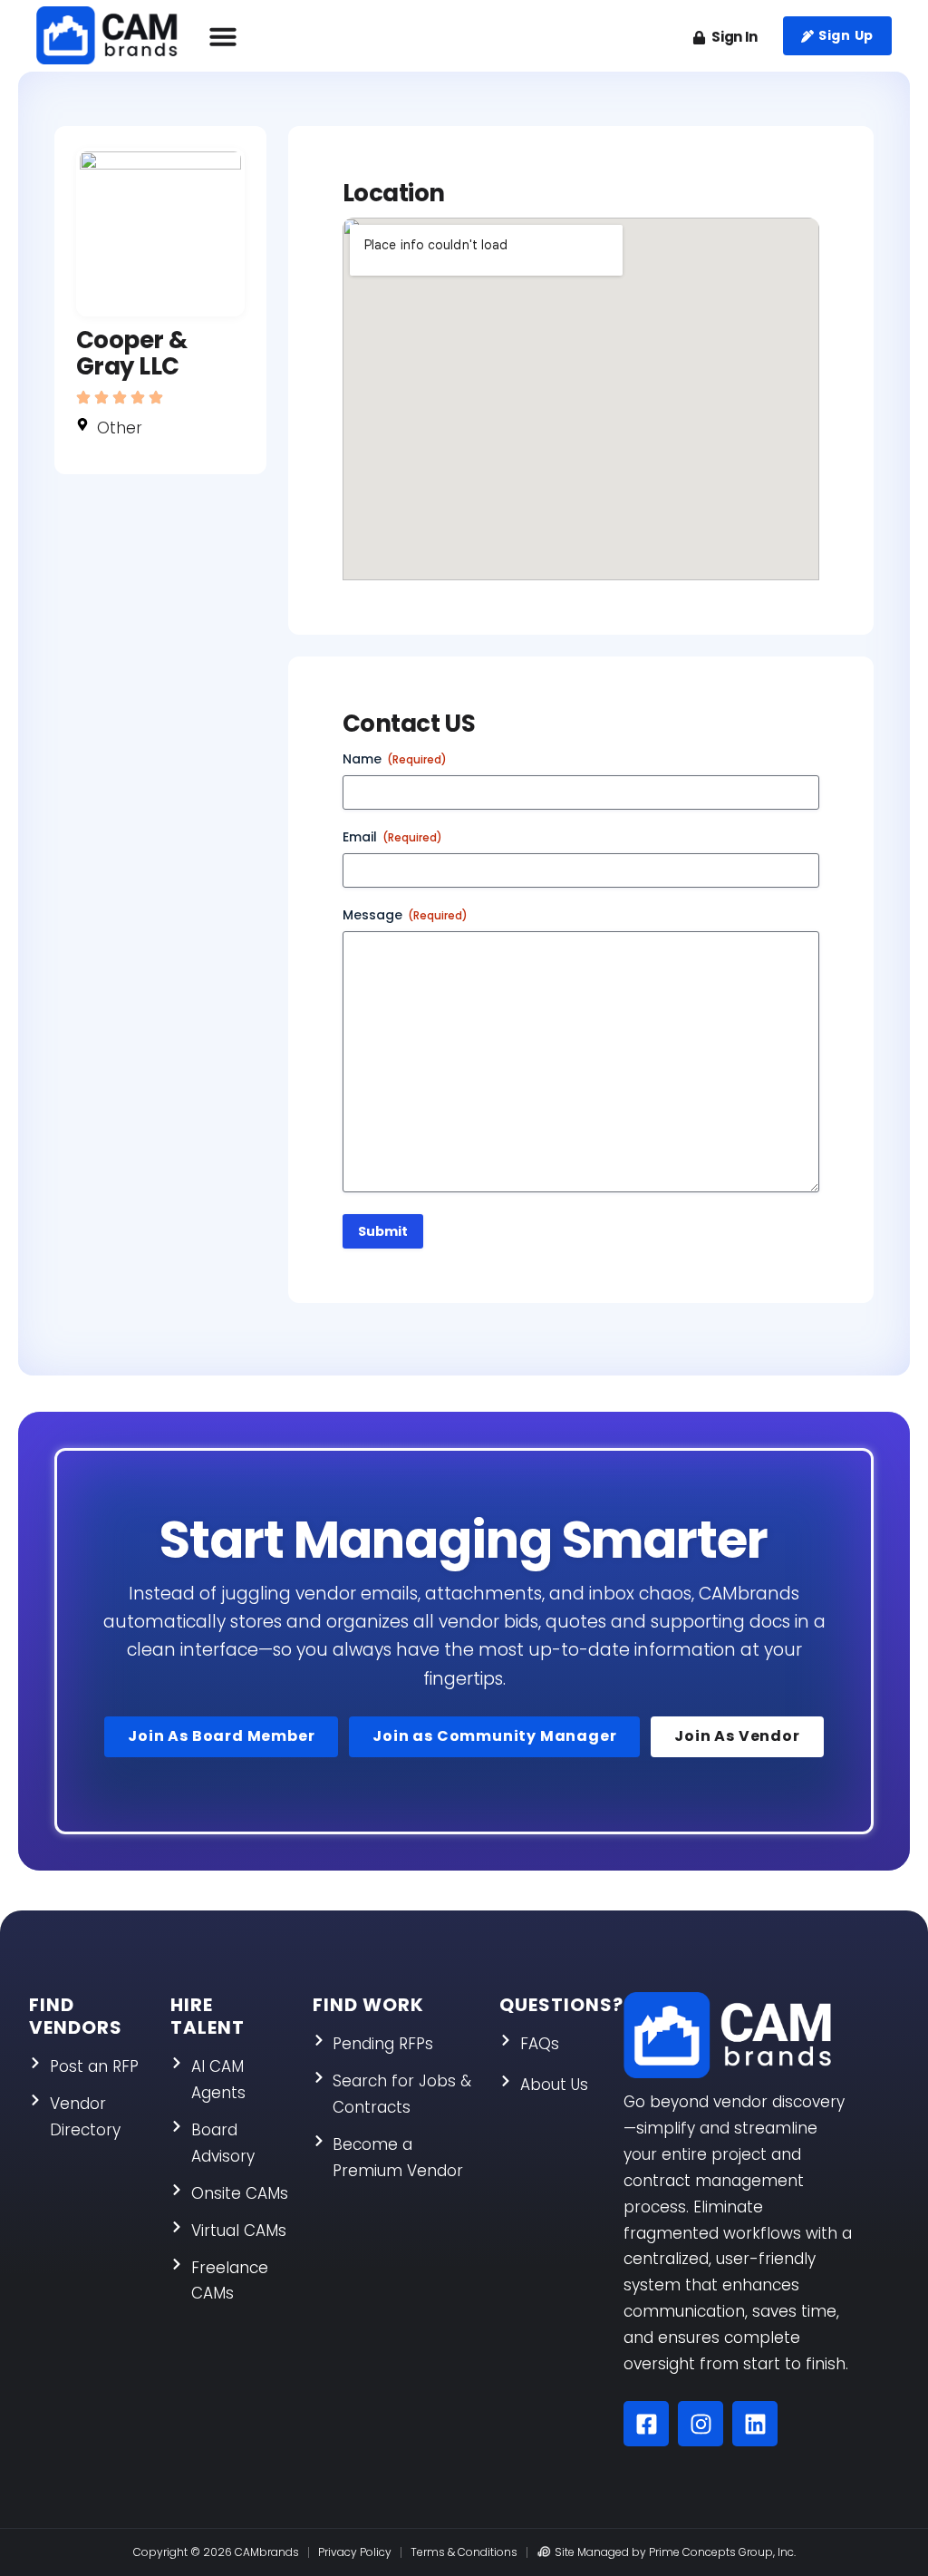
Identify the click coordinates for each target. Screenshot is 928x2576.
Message (405, 915)
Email (392, 837)
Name (395, 759)
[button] (223, 36)
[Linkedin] (755, 2424)
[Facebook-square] (646, 2424)
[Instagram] (701, 2424)
